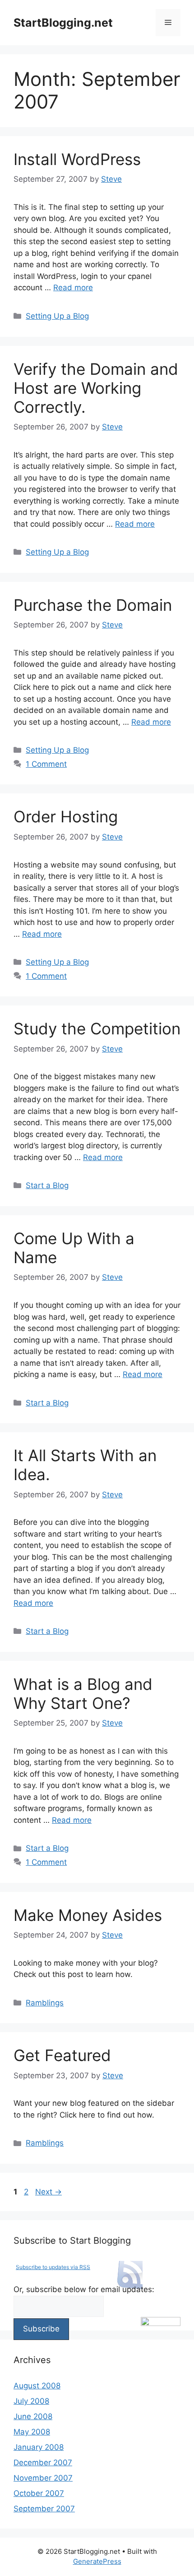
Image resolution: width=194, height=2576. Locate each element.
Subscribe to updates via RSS (53, 2267)
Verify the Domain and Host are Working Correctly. (96, 388)
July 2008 (31, 2401)
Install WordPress (77, 159)
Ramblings (45, 2003)
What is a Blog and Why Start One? (83, 1694)
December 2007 (43, 2463)
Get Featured (62, 2055)
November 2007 (43, 2478)
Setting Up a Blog (57, 316)
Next (48, 2192)
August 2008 (37, 2386)
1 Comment (46, 764)
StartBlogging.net (63, 23)
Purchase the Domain (93, 605)
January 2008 (39, 2447)
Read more (73, 288)
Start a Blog (47, 1185)
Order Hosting (66, 816)
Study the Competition (97, 1029)
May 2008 (32, 2432)
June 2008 (33, 2416)
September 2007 (44, 2509)
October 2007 (39, 2493)
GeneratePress (97, 2561)
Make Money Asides (88, 1915)
